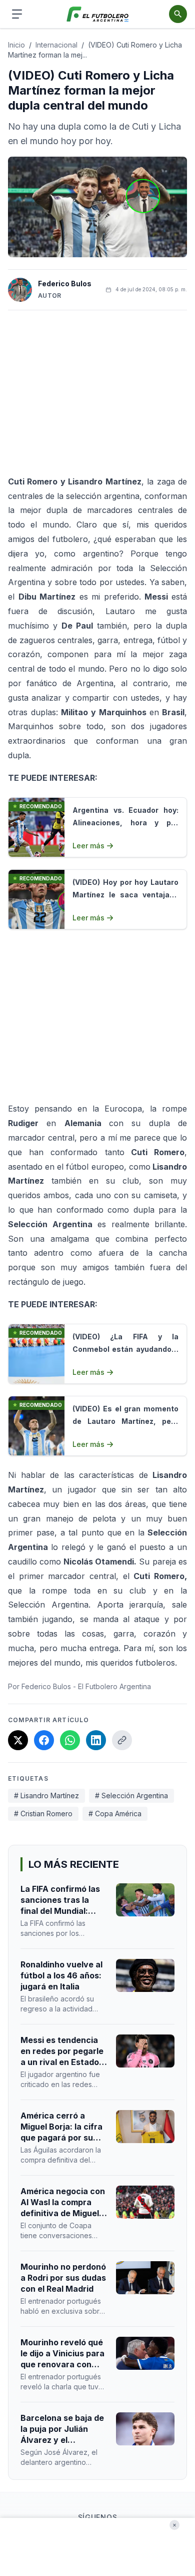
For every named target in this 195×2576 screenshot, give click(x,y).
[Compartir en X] (18, 1740)
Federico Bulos (65, 284)
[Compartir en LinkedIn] (96, 1740)
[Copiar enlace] (122, 1740)
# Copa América (115, 1814)
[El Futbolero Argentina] (98, 14)
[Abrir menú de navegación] (17, 14)
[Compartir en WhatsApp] (70, 1740)
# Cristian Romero (43, 1814)
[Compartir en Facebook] (44, 1740)
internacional (56, 45)
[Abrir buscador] (178, 14)
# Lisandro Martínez (46, 1795)
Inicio (16, 45)
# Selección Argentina (131, 1795)
